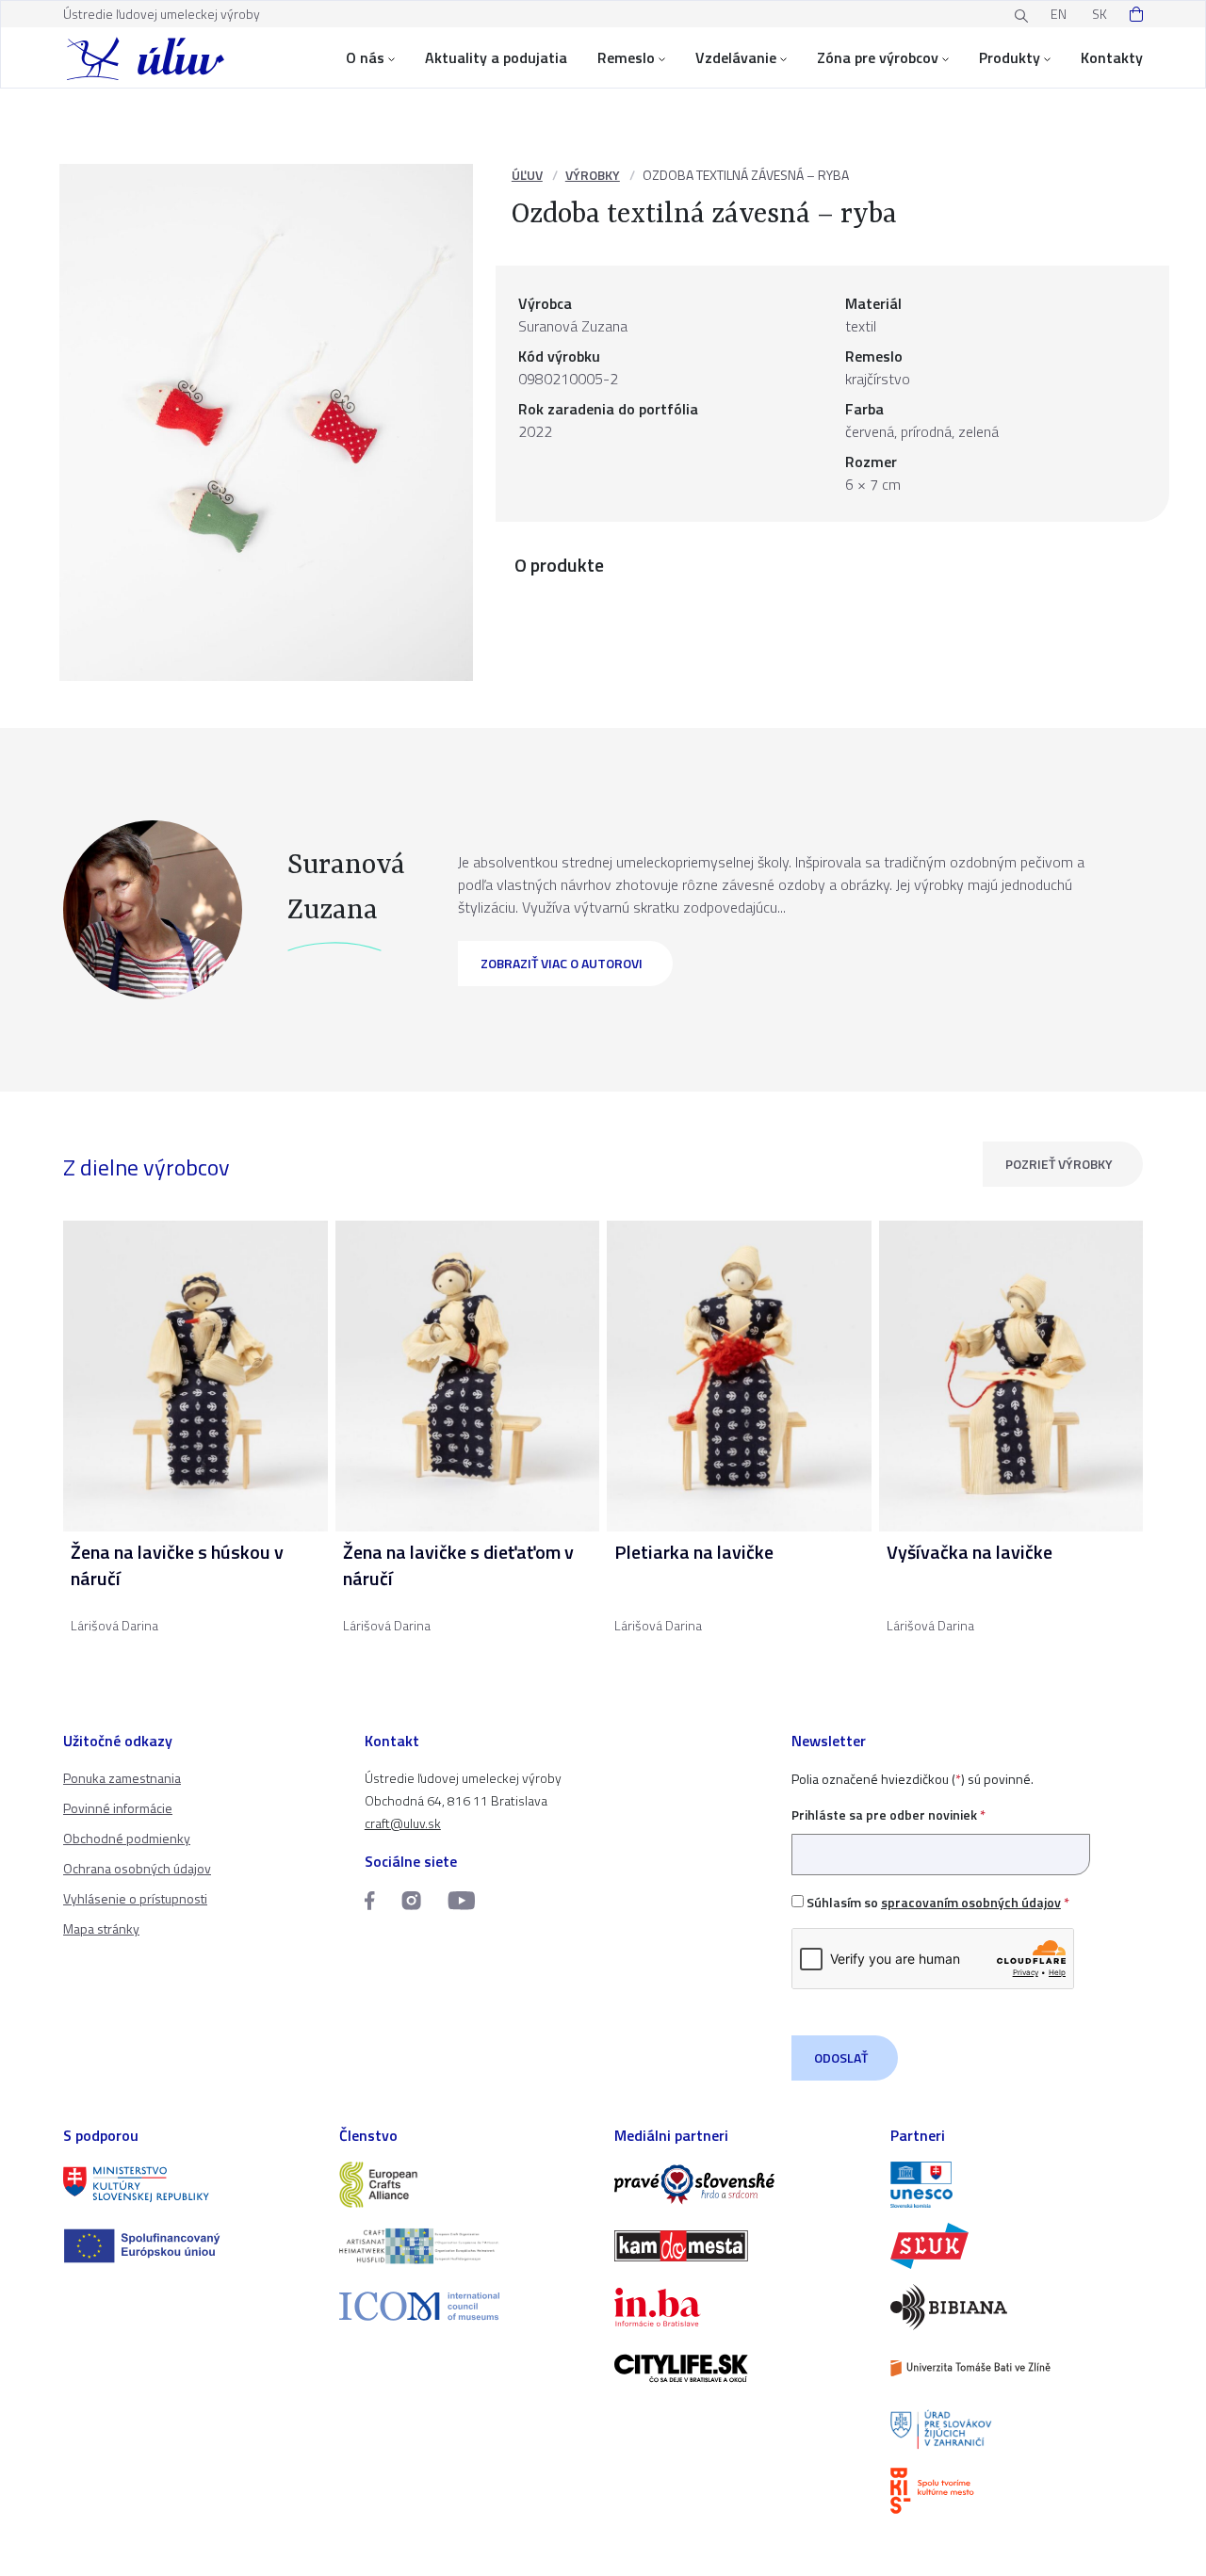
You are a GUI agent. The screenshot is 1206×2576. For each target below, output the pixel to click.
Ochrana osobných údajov (137, 1868)
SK (1100, 14)
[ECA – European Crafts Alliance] (466, 2185)
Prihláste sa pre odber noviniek (888, 1815)
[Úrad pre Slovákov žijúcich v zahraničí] (1017, 2430)
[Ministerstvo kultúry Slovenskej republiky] (190, 2185)
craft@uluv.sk (403, 1823)
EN (1059, 14)
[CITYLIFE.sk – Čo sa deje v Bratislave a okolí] (741, 2368)
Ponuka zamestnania (122, 1778)
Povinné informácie (118, 1808)
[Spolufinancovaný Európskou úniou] (190, 2246)
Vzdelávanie (736, 57)
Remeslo (626, 57)
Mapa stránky (101, 1928)
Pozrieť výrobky (1059, 1164)
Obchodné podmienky (127, 1838)
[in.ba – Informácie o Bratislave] (741, 2307)
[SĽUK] (1017, 2246)
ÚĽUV (527, 175)
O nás (365, 57)
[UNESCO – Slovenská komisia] (1017, 2185)
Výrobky (593, 175)
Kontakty (1112, 57)
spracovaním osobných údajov (971, 1902)
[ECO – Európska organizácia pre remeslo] (466, 2246)
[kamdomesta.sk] (741, 2246)
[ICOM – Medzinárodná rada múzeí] (466, 2306)
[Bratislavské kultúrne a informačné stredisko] (1017, 2491)
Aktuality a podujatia (496, 57)
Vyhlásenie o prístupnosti (135, 1898)
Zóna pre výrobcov (878, 57)
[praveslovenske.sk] (741, 2185)
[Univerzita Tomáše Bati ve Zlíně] (1017, 2368)
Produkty (1010, 57)
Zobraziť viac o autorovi (562, 963)
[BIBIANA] (1017, 2307)
